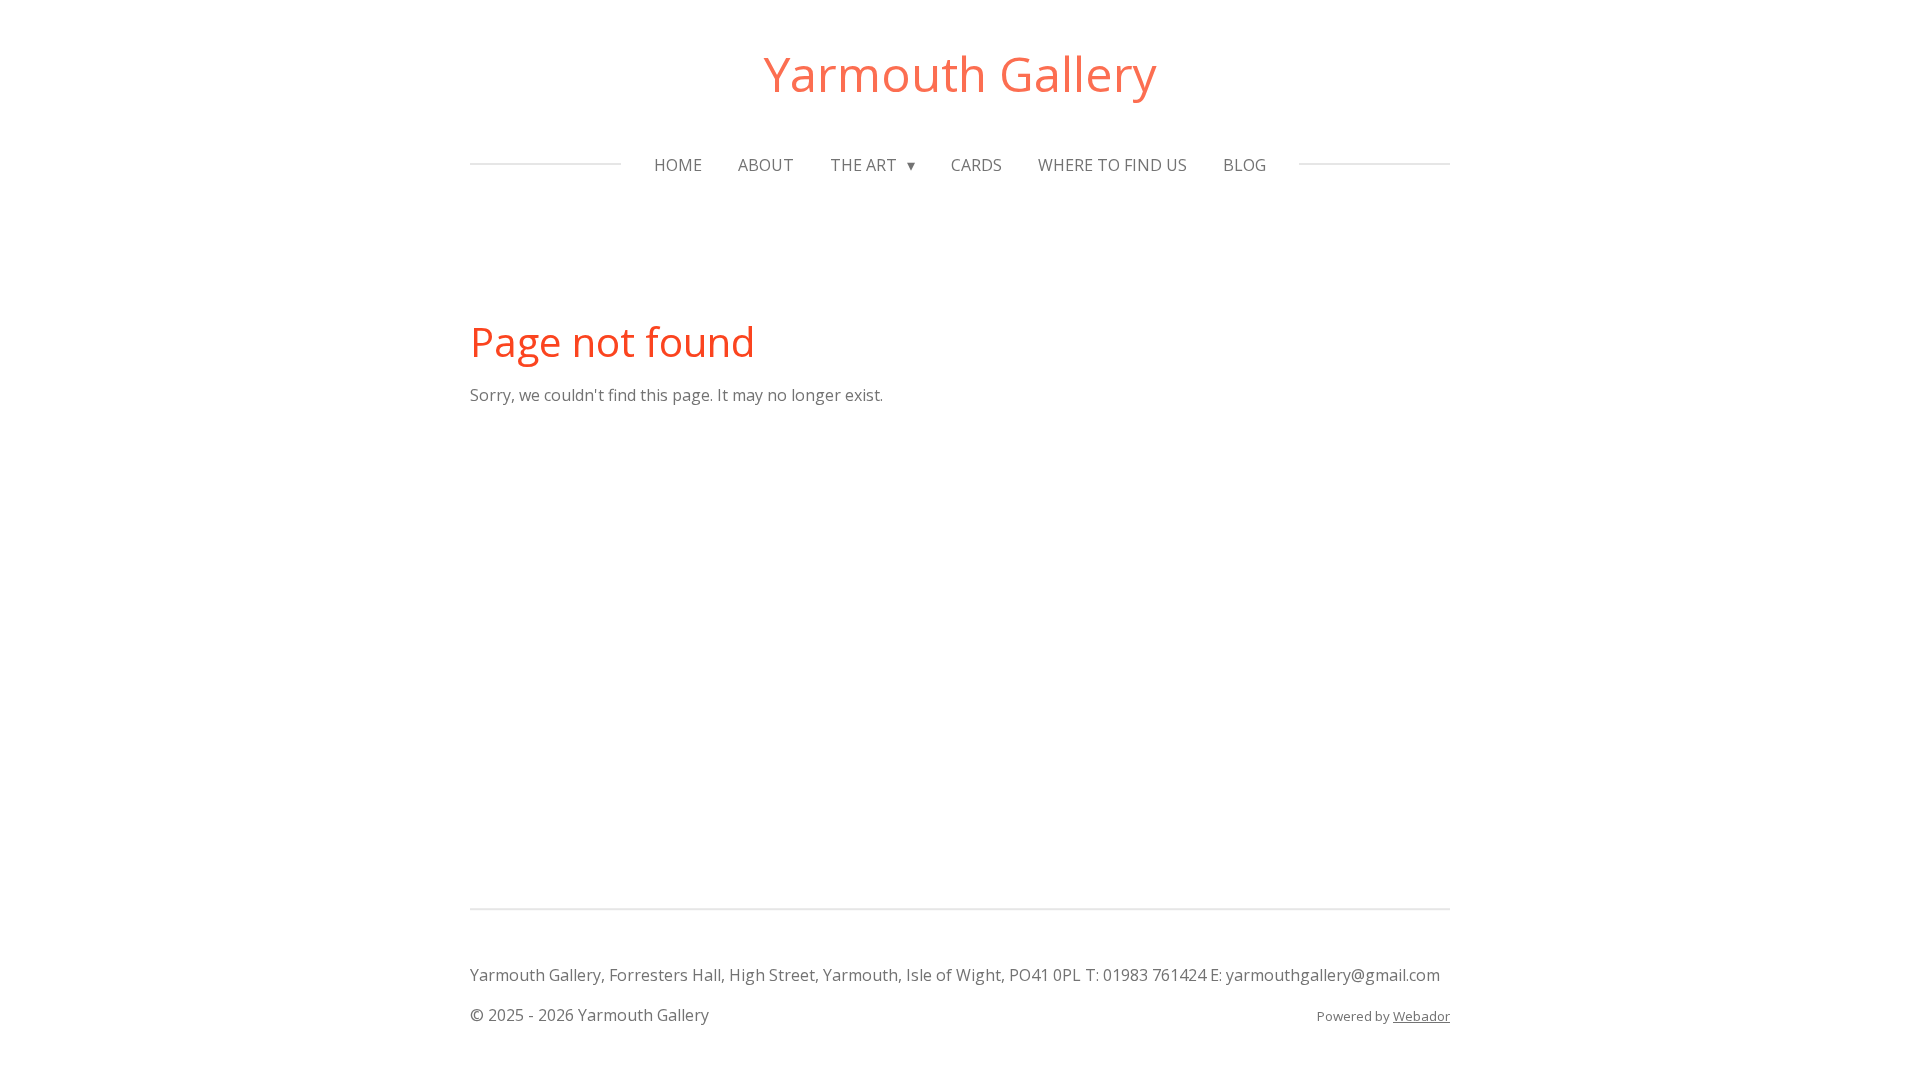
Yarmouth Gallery (960, 73)
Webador (1421, 1016)
